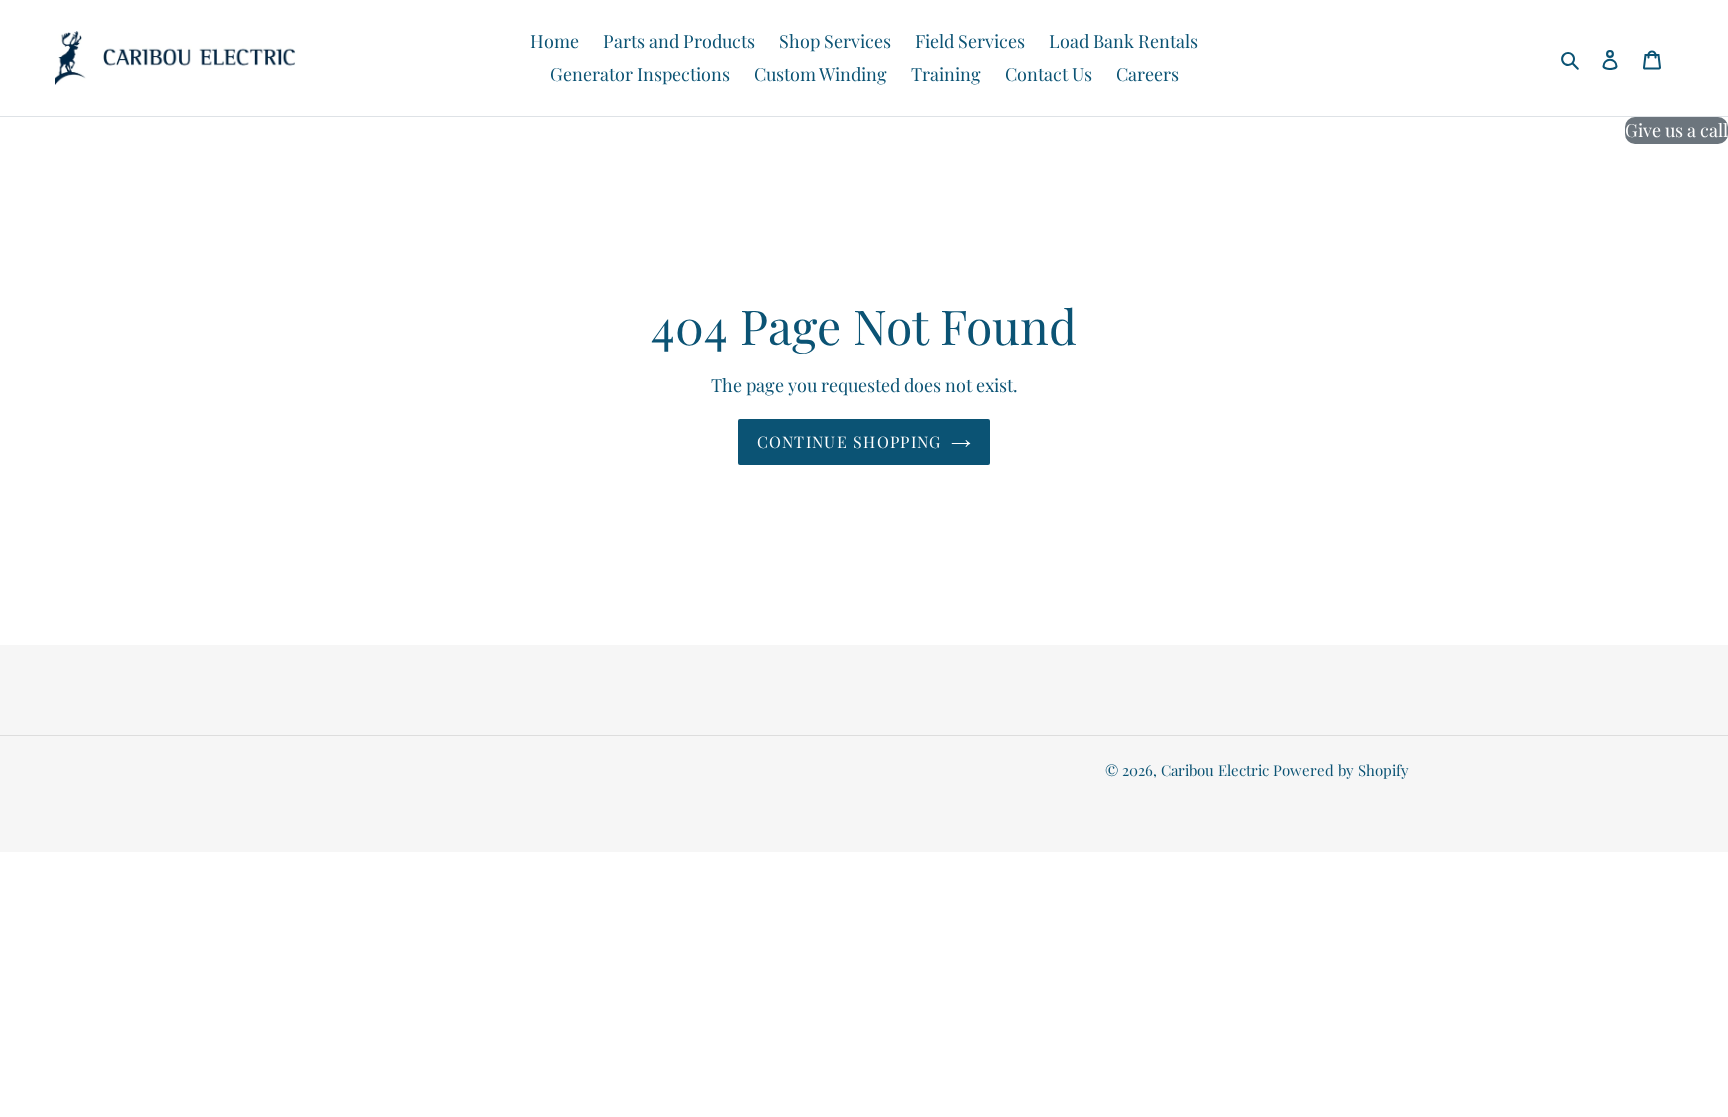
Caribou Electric (1215, 770)
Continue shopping (849, 441)
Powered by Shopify (1341, 770)
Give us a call (1676, 130)
